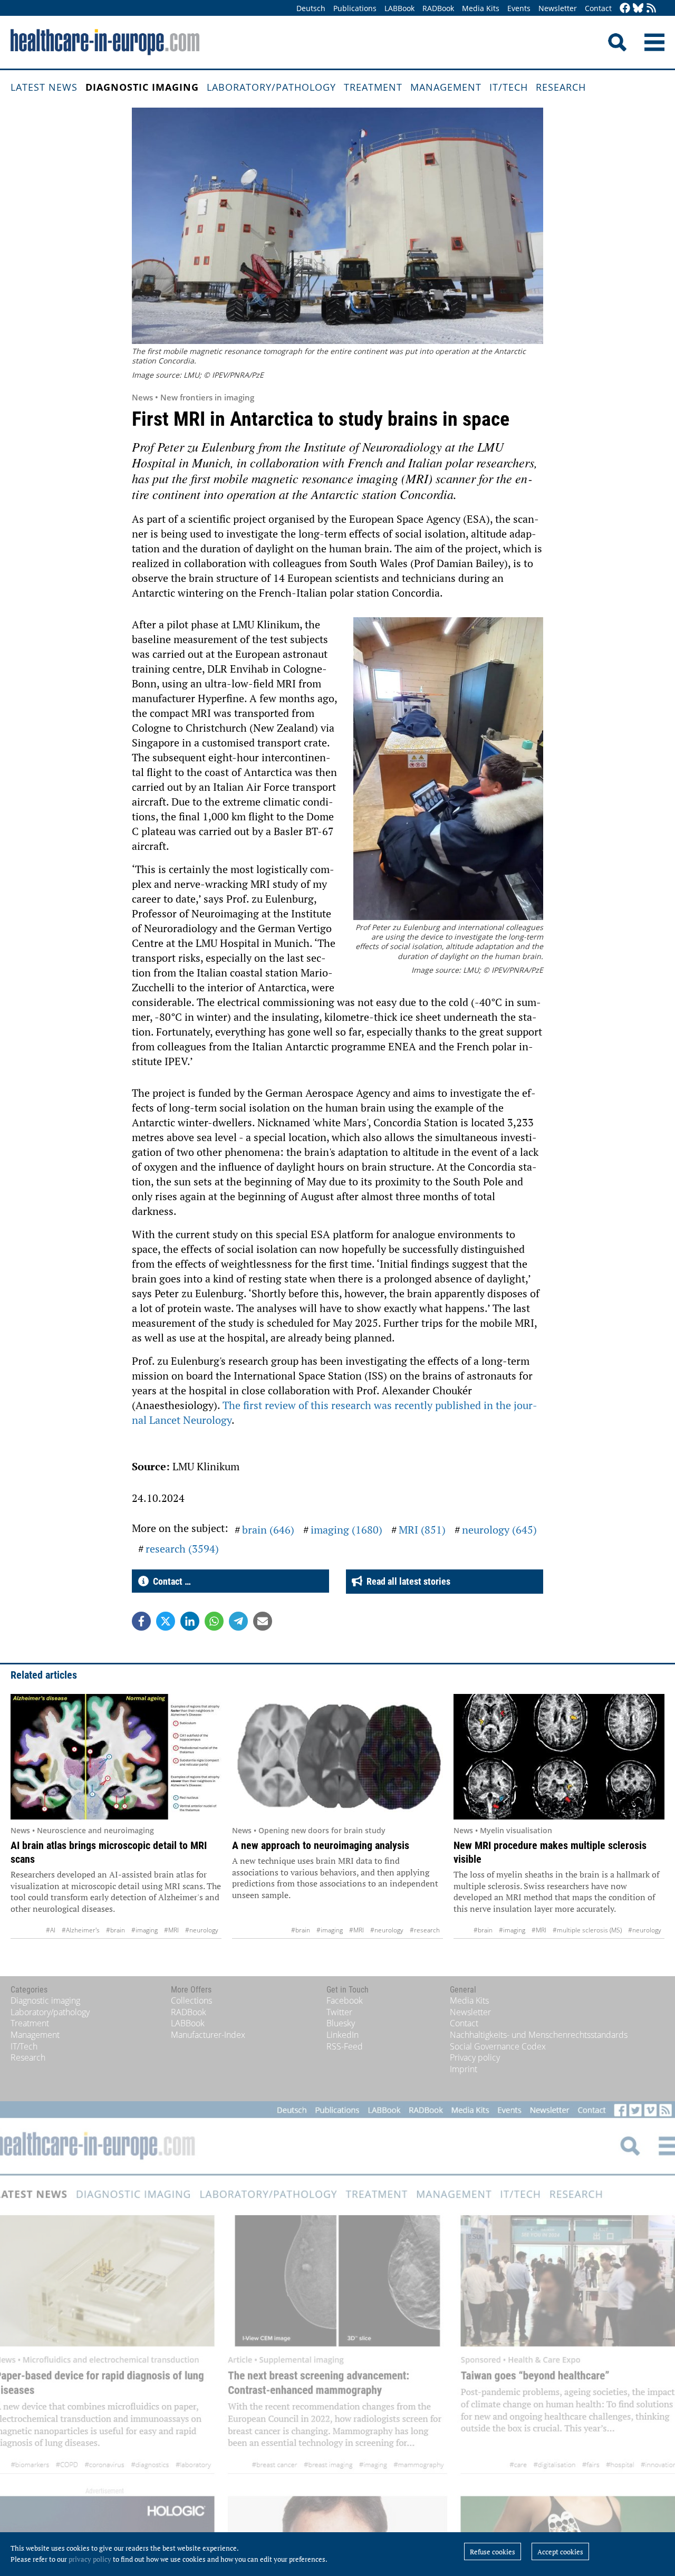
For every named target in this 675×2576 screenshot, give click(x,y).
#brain (115, 1930)
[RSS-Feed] (651, 9)
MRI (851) (422, 1530)
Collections (191, 2000)
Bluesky (341, 2023)
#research (425, 1930)
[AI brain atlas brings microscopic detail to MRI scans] (116, 1757)
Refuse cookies (493, 2552)
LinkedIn (343, 2035)
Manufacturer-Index (208, 2035)
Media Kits (481, 8)
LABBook (399, 8)
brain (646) (268, 1530)
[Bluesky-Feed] (638, 9)
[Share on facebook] (141, 1621)
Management (446, 87)
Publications (355, 8)
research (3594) (182, 1549)
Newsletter (558, 8)
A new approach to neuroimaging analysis (321, 1845)
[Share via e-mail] (263, 1621)
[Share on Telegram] (238, 1621)
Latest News (44, 87)
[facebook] (625, 9)
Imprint (464, 2069)
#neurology (202, 1930)
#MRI (171, 1930)
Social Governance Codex (498, 2046)
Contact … (170, 1581)
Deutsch (311, 8)
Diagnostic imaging (142, 87)
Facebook (345, 2000)
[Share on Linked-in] (190, 1621)
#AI (51, 1930)
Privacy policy (475, 2057)
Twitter (339, 2012)
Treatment (373, 87)
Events (519, 8)
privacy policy (90, 2559)
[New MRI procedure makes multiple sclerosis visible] (559, 1757)
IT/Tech (509, 87)
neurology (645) (499, 1530)
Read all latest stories (406, 1581)
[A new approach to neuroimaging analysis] (337, 1757)
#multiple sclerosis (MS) (587, 1930)
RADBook (438, 8)
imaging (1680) (346, 1530)
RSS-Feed (345, 2046)
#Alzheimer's (81, 1930)
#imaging (144, 1930)
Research (561, 87)
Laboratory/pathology (271, 87)
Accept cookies (560, 2552)
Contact (598, 8)
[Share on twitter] (166, 1621)
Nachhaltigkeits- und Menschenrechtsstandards (539, 2035)
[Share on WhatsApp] (214, 1621)
